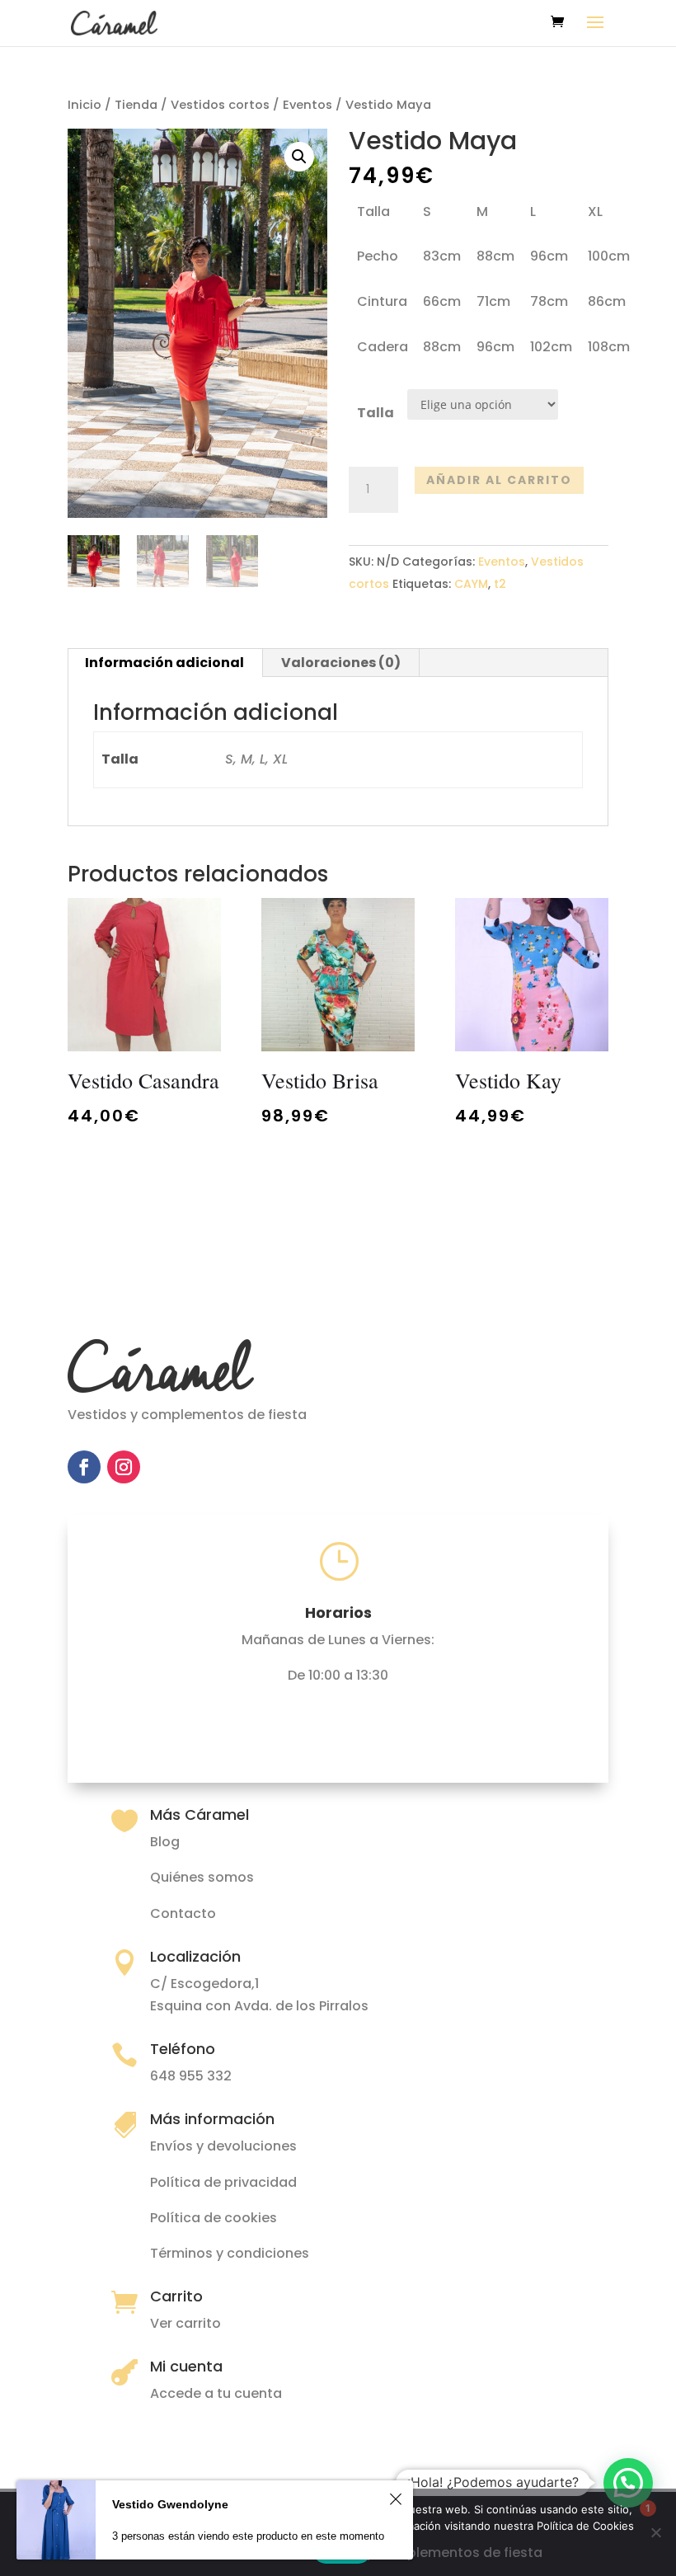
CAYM (471, 584)
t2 (500, 584)
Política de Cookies (585, 2526)
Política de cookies (214, 2218)
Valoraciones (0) (341, 663)
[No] (655, 2532)
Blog (165, 1842)
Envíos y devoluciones (223, 2146)
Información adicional (164, 663)
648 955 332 (191, 2076)
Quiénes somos (202, 1877)
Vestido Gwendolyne (170, 2504)
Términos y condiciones (230, 2253)
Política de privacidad (223, 2182)
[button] (628, 2483)
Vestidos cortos (220, 105)
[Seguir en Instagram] (124, 1467)
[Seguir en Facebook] (84, 1467)
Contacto (183, 1913)
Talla (376, 413)
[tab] (165, 663)
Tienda (136, 105)
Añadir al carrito (499, 480)
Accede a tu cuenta (216, 2393)
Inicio (84, 105)
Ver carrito (185, 2323)
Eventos (307, 105)
